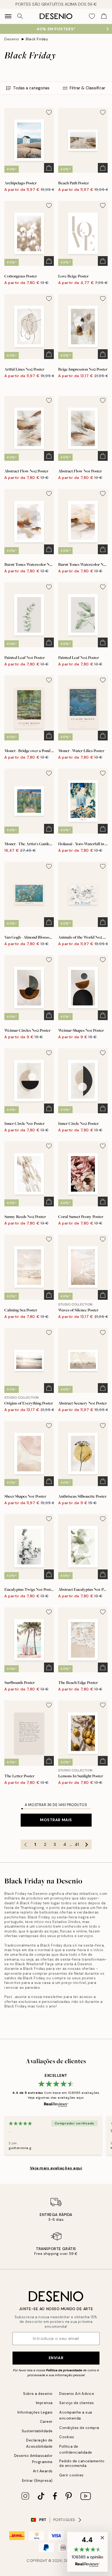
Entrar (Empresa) (37, 2481)
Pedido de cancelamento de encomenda (82, 2463)
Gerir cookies (71, 2475)
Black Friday (37, 39)
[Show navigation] (8, 16)
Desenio (12, 39)
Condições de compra (79, 2428)
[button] (87, 2552)
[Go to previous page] (26, 1844)
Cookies (67, 2437)
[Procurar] (20, 16)
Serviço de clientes (77, 2403)
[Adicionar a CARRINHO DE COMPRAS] (49, 168)
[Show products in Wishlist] (92, 16)
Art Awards (43, 2471)
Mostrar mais (56, 1820)
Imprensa (44, 2403)
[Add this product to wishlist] (49, 112)
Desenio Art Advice (77, 2394)
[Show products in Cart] (104, 16)
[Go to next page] (87, 1844)
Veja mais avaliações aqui (56, 2168)
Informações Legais (35, 2412)
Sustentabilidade (37, 2431)
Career (46, 2422)
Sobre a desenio (38, 2394)
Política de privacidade (64, 2370)
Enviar (56, 2358)
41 (77, 1844)
